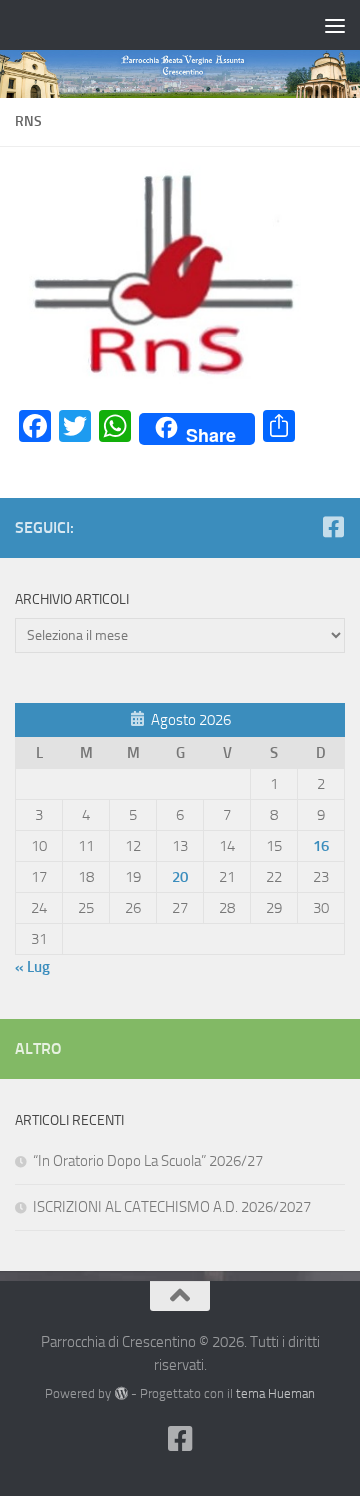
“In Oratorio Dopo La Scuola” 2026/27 (148, 1161)
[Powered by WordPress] (120, 1393)
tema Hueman (275, 1393)
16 (321, 846)
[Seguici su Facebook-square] (333, 527)
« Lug (32, 967)
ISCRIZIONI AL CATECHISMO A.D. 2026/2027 (172, 1207)
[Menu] (335, 25)
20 (180, 877)
